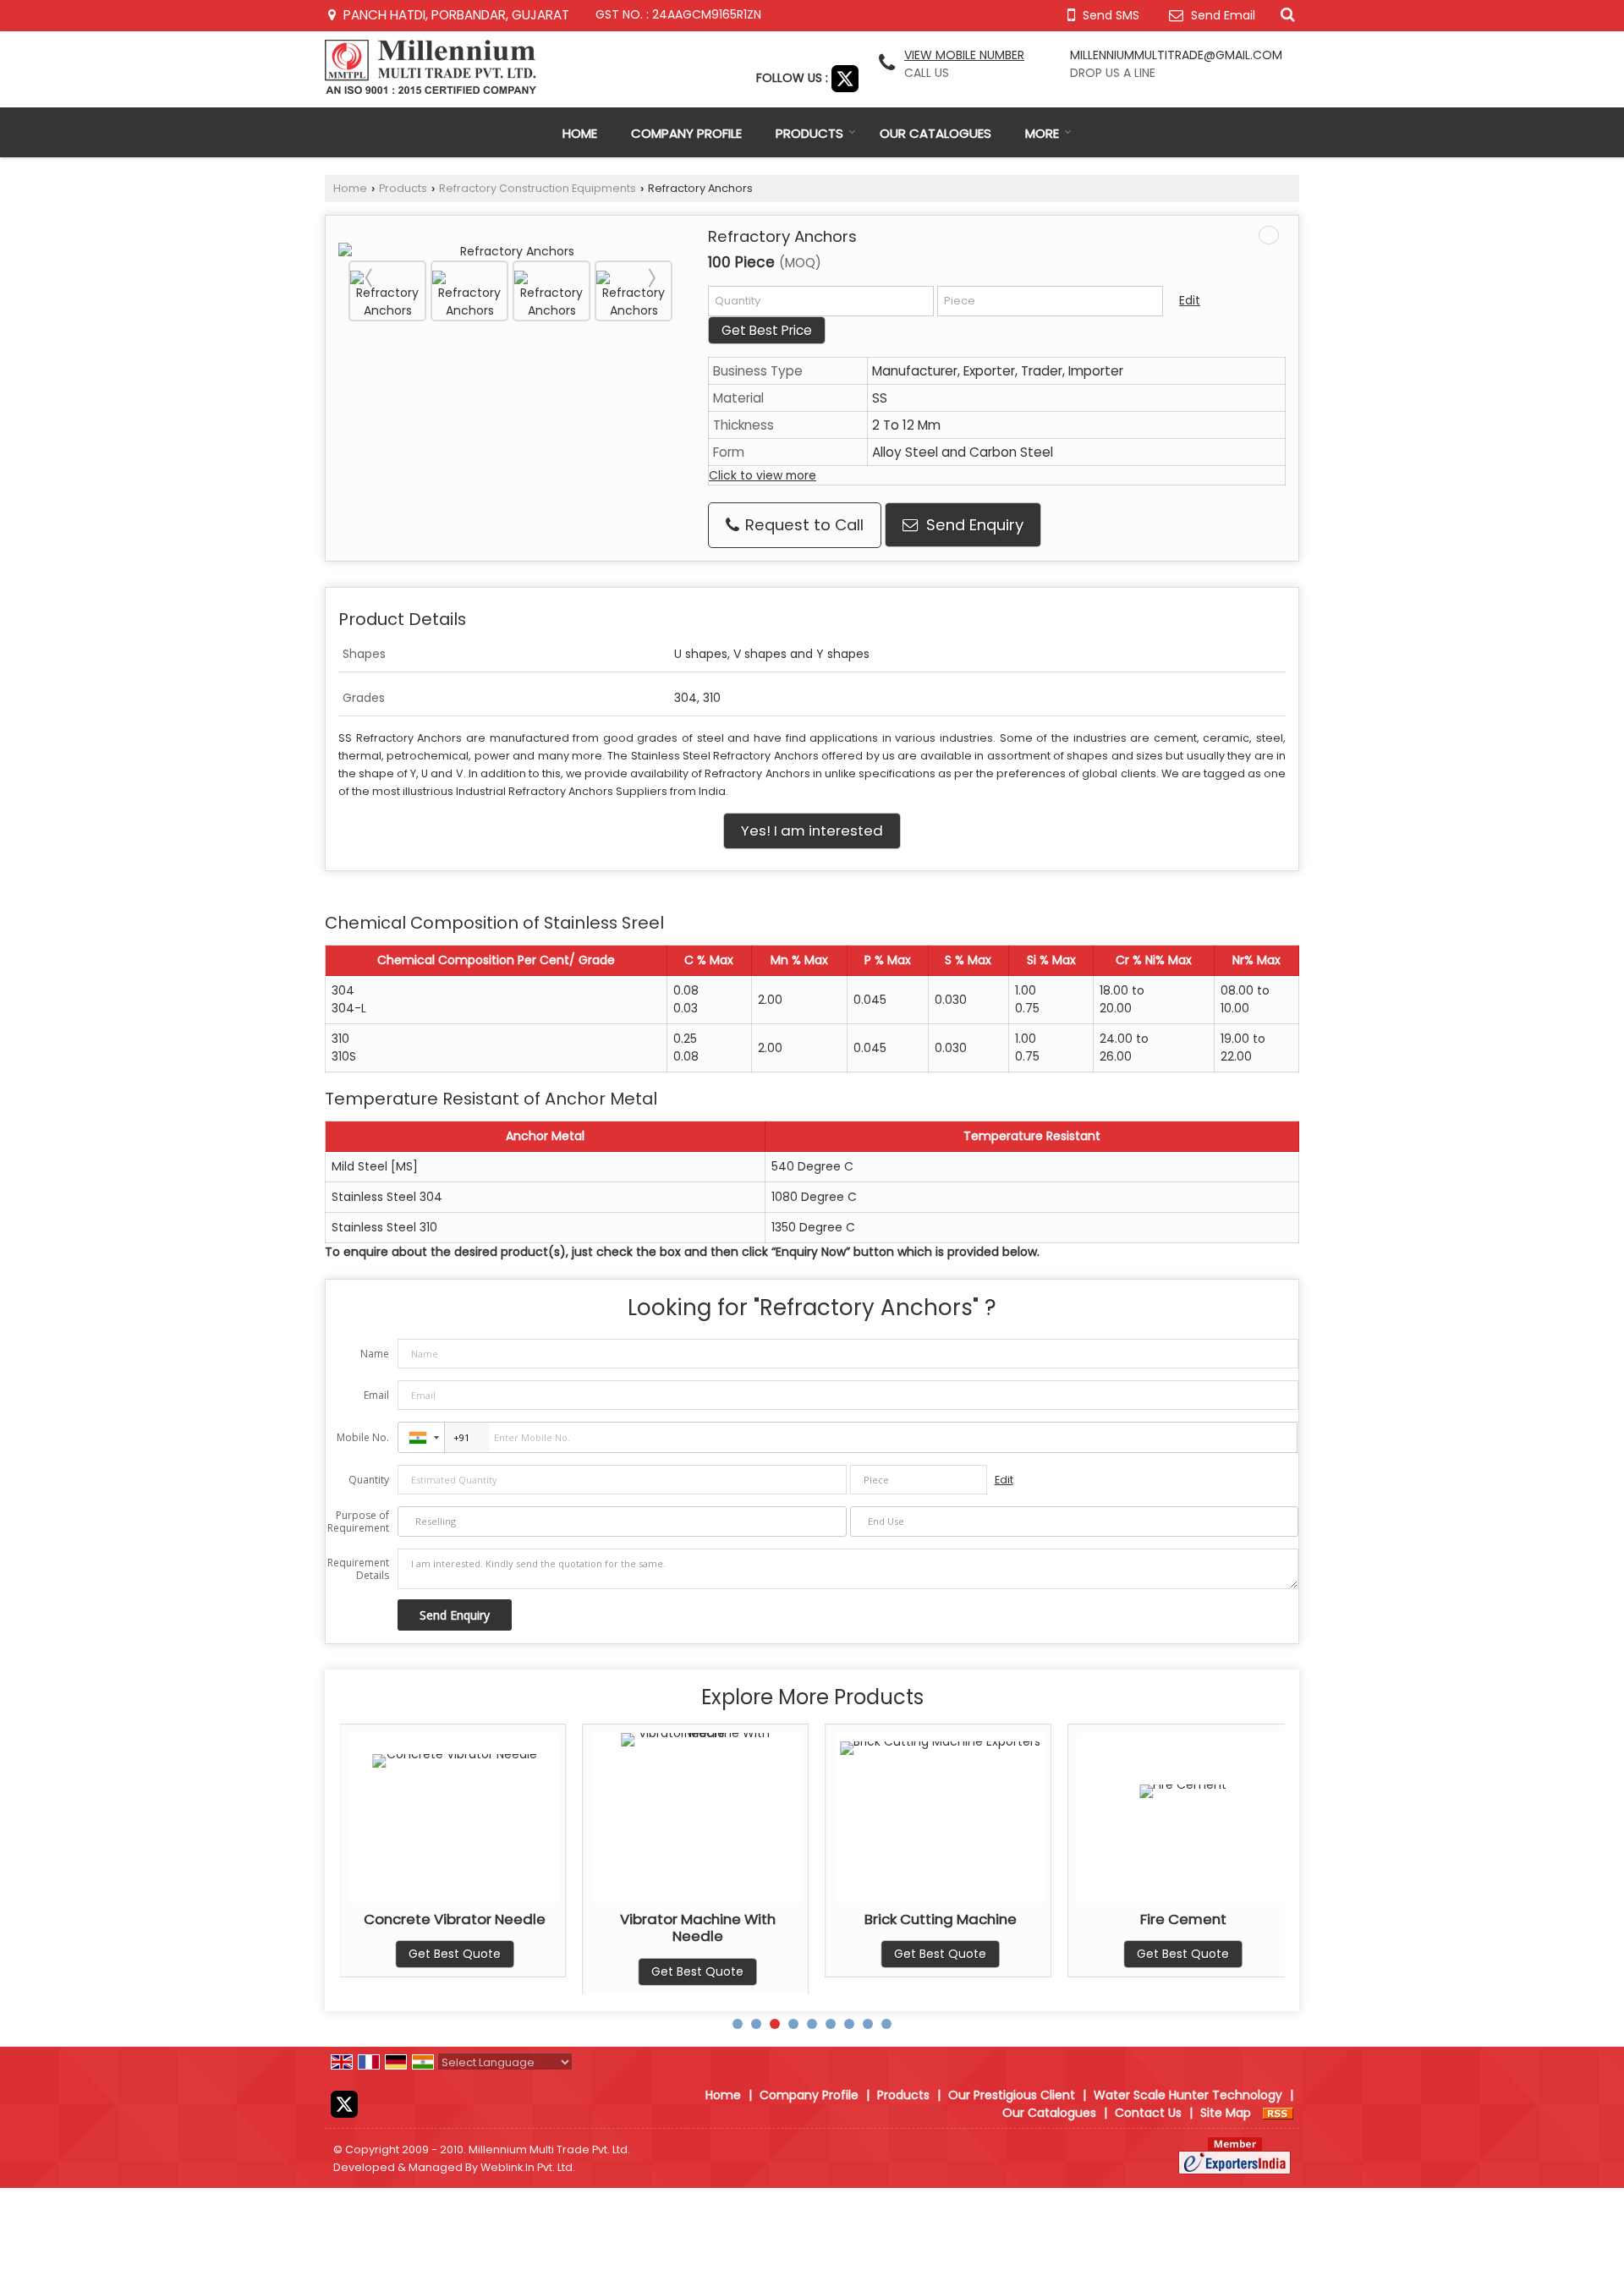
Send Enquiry (973, 525)
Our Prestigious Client (1012, 2095)
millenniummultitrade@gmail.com (1176, 55)
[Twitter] (845, 78)
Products (809, 133)
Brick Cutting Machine (705, 1919)
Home (580, 133)
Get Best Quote (461, 1971)
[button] (964, 55)
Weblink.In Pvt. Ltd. (528, 2167)
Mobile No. (363, 1437)
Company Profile (686, 133)
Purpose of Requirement (358, 1522)
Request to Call (802, 525)
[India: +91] (421, 1437)
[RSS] (1278, 2113)
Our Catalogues (935, 133)
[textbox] (1050, 301)
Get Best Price (767, 330)
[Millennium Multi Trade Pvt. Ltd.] (431, 67)
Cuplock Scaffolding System (1190, 1919)
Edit (1190, 300)
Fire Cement (947, 1919)
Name (375, 1354)
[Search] (1285, 14)
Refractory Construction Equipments (538, 188)
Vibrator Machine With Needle (462, 1927)
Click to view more (763, 475)
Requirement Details (358, 1569)
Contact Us (1148, 2113)
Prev (370, 277)
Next (650, 277)
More (1042, 133)
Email (376, 1395)
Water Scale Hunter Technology (1188, 2095)
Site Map (1226, 2113)
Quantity (369, 1480)
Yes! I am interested (812, 831)
